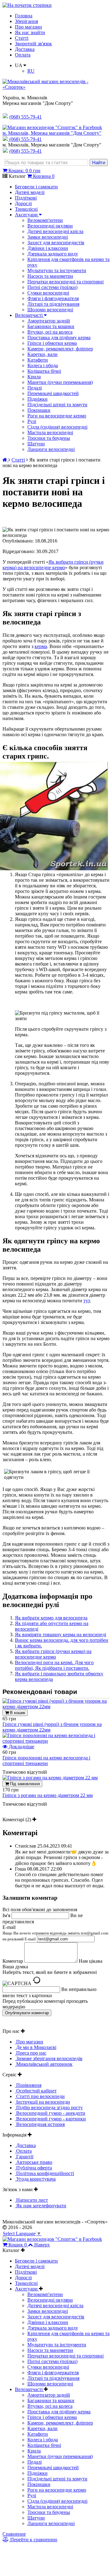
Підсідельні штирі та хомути (57, 405)
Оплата (23, 55)
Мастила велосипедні (50, 432)
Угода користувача (35, 2179)
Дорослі (23, 203)
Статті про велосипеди (40, 2096)
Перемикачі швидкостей (53, 393)
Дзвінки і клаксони (48, 248)
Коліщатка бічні (44, 371)
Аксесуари (27, 215)
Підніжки (37, 399)
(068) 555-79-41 (26, 139)
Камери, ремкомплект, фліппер (60, 349)
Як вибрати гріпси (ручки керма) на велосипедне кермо (53, 565)
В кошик (17, 1713)
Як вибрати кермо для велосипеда (51, 1618)
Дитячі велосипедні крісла (55, 231)
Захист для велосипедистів (56, 243)
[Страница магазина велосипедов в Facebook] (52, 127)
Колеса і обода (43, 365)
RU (31, 71)
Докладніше (21, 1747)
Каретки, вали (42, 354)
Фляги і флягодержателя (53, 298)
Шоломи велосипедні (50, 310)
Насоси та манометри (50, 276)
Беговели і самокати (36, 187)
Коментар (13, 1961)
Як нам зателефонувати (41, 2206)
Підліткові (26, 198)
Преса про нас (31, 2053)
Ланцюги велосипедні (51, 449)
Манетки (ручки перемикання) (60, 382)
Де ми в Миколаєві (36, 2047)
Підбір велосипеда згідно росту (49, 2108)
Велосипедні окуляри (50, 226)
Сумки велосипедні (48, 293)
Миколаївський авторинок (44, 2064)
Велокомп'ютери (45, 220)
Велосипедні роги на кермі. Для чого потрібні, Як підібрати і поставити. (54, 1665)
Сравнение (14, 2534)
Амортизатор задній (49, 321)
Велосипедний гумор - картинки (50, 2119)
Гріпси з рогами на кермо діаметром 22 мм (48, 1795)
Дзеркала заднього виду (53, 254)
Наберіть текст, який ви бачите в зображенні (50, 1972)
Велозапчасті (29, 315)
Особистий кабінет (36, 2091)
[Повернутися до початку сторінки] (27, 5)
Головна (24, 16)
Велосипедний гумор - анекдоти (50, 2113)
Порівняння (28, 2085)
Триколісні (26, 209)
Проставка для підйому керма (59, 338)
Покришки (39, 410)
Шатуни (36, 444)
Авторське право (34, 2162)
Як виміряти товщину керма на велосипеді (61, 1635)
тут (87, 1301)
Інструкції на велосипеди (42, 2102)
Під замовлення (24, 1784)
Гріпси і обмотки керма (52, 343)
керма (41, 646)
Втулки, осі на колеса (50, 332)
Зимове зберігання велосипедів (49, 2058)
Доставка (25, 49)
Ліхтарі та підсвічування (53, 304)
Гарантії (24, 2157)
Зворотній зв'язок (33, 44)
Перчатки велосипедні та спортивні (65, 282)
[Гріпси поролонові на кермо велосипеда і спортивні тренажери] (56, 1741)
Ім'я (6, 1915)
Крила (34, 377)
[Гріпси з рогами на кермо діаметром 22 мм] (50, 1778)
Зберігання (26, 21)
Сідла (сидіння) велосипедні (57, 427)
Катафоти (38, 360)
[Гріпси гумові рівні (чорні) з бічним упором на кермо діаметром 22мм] (56, 1707)
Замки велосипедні (48, 237)
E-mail (55, 1933)
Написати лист (31, 2200)
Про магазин (28, 27)
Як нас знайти (30, 32)
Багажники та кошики (51, 326)
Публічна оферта (33, 2168)
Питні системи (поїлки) (52, 287)
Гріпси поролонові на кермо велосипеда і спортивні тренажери (46, 1761)
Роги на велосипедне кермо (57, 416)
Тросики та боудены (49, 438)
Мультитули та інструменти (57, 270)
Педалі (35, 388)
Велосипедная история (40, 2124)
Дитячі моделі (30, 192)
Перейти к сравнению (33, 2540)
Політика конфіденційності (44, 2173)
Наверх (42, 2245)
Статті (22, 38)
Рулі (32, 421)
